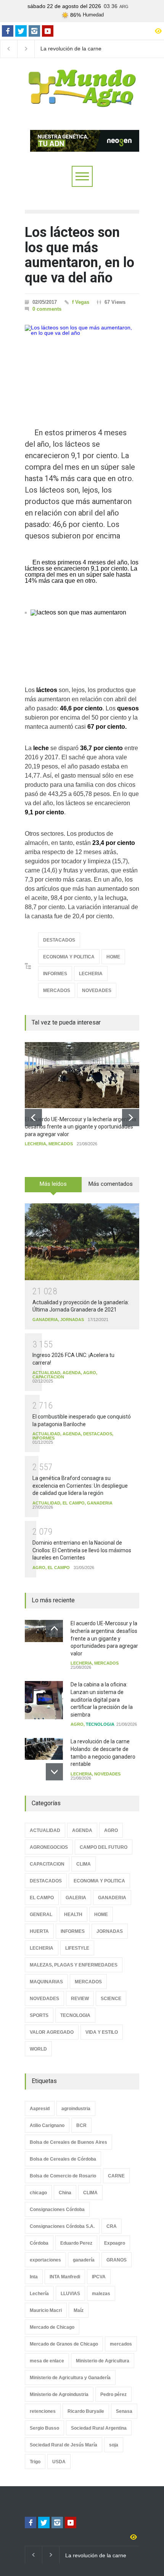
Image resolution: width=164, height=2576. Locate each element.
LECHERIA (91, 974)
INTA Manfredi (65, 2277)
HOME (113, 957)
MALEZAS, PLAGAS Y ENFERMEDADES (74, 1965)
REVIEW (80, 1999)
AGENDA (72, 1373)
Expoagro (115, 2243)
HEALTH (73, 1915)
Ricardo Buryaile (86, 2411)
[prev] (33, 1118)
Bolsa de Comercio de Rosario (63, 2176)
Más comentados (111, 1184)
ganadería (84, 2260)
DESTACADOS (59, 940)
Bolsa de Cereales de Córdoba (63, 2159)
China (65, 2193)
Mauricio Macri (46, 2310)
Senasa (124, 2411)
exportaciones (45, 2260)
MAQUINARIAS (46, 1982)
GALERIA (76, 1898)
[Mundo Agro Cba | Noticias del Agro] (82, 101)
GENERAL (41, 1915)
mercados (121, 2344)
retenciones (43, 2411)
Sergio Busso (44, 2428)
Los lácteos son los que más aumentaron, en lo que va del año (80, 255)
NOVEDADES (97, 991)
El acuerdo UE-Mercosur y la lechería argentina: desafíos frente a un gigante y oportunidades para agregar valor (81, 1127)
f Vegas (81, 302)
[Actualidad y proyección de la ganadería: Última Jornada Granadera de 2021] (82, 1242)
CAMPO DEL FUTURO (104, 1847)
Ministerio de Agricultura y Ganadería (70, 2378)
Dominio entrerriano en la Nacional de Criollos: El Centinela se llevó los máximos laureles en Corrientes (82, 1550)
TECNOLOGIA (100, 1724)
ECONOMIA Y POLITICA (69, 957)
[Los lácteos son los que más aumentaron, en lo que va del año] (82, 365)
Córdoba (39, 2243)
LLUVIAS (70, 2294)
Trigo (35, 2462)
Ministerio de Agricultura (103, 2361)
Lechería (39, 2294)
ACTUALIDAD (46, 1373)
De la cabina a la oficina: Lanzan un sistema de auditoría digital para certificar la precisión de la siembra (102, 1699)
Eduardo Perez (76, 2243)
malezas (101, 2294)
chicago (38, 2193)
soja (114, 2445)
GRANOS (117, 2260)
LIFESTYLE (77, 1948)
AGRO (90, 1373)
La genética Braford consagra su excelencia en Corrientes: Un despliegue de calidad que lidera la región (80, 1486)
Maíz (79, 2310)
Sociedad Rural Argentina (99, 2428)
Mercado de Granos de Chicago (64, 2344)
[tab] (53, 1187)
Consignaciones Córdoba (57, 2210)
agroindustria (76, 2109)
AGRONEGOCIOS (49, 1847)
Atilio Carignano (47, 2125)
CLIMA (84, 1864)
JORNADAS (72, 1320)
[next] (131, 1118)
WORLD (38, 2049)
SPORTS (39, 2015)
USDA (59, 2462)
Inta (34, 2277)
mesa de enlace (47, 2361)
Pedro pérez (113, 2394)
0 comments (47, 309)
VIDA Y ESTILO (102, 2032)
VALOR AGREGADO (52, 2032)
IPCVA (99, 2277)
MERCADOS (57, 991)
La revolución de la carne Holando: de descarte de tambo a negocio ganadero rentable (73, 49)
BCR (81, 2125)
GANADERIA (45, 1320)
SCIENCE (111, 1999)
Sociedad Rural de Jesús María (64, 2445)
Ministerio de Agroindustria (59, 2394)
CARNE (116, 2176)
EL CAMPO (74, 1503)
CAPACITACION (48, 1377)
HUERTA (39, 1931)
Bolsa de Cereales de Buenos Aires (68, 2142)
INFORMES (55, 974)
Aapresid (40, 2109)
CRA (112, 2226)
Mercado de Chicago (52, 2327)
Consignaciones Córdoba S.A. (62, 2226)
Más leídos (53, 1184)
